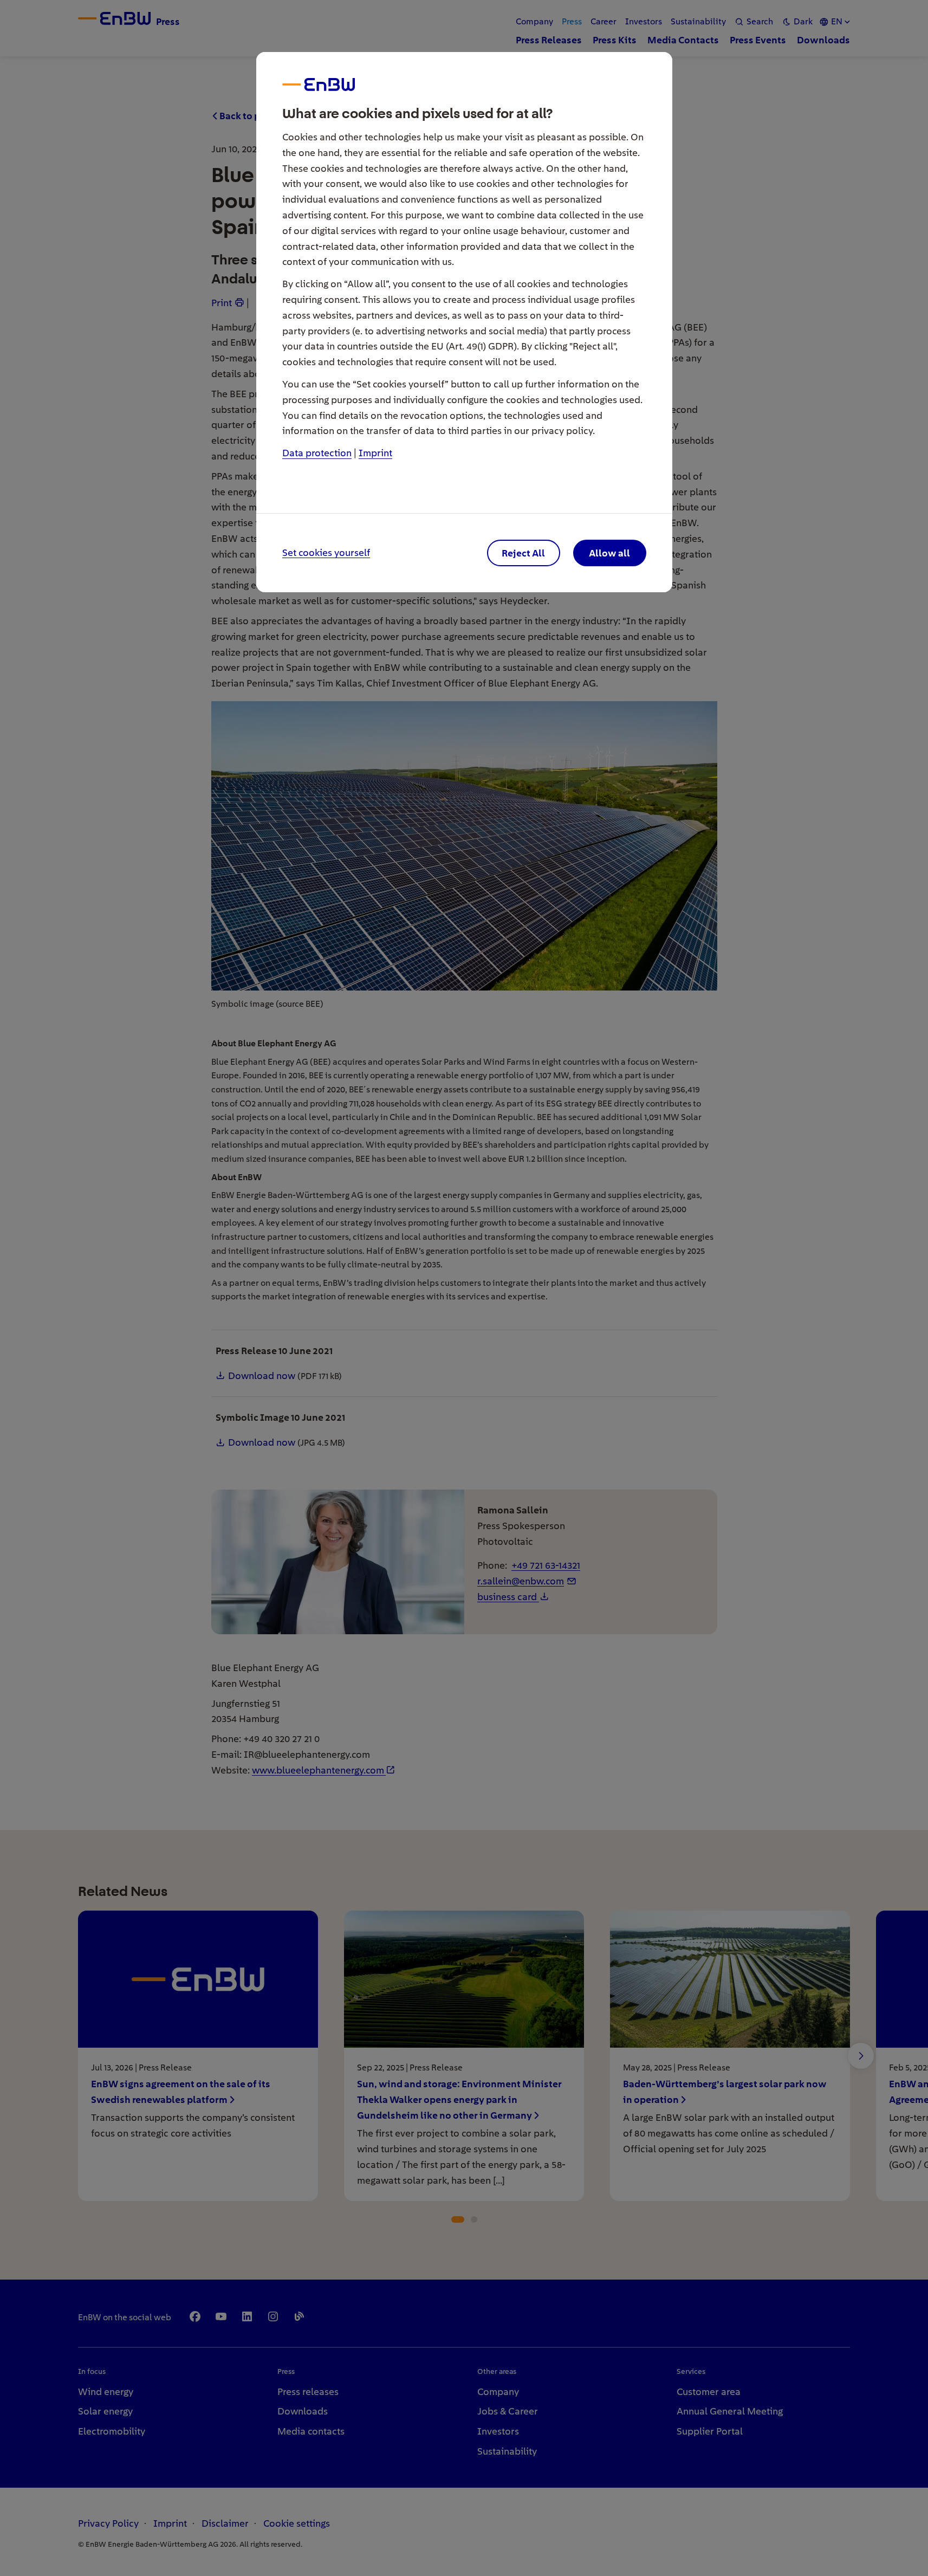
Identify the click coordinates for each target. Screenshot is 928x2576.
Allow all (609, 553)
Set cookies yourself (326, 553)
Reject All (523, 553)
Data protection (317, 453)
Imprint (375, 453)
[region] (464, 1288)
